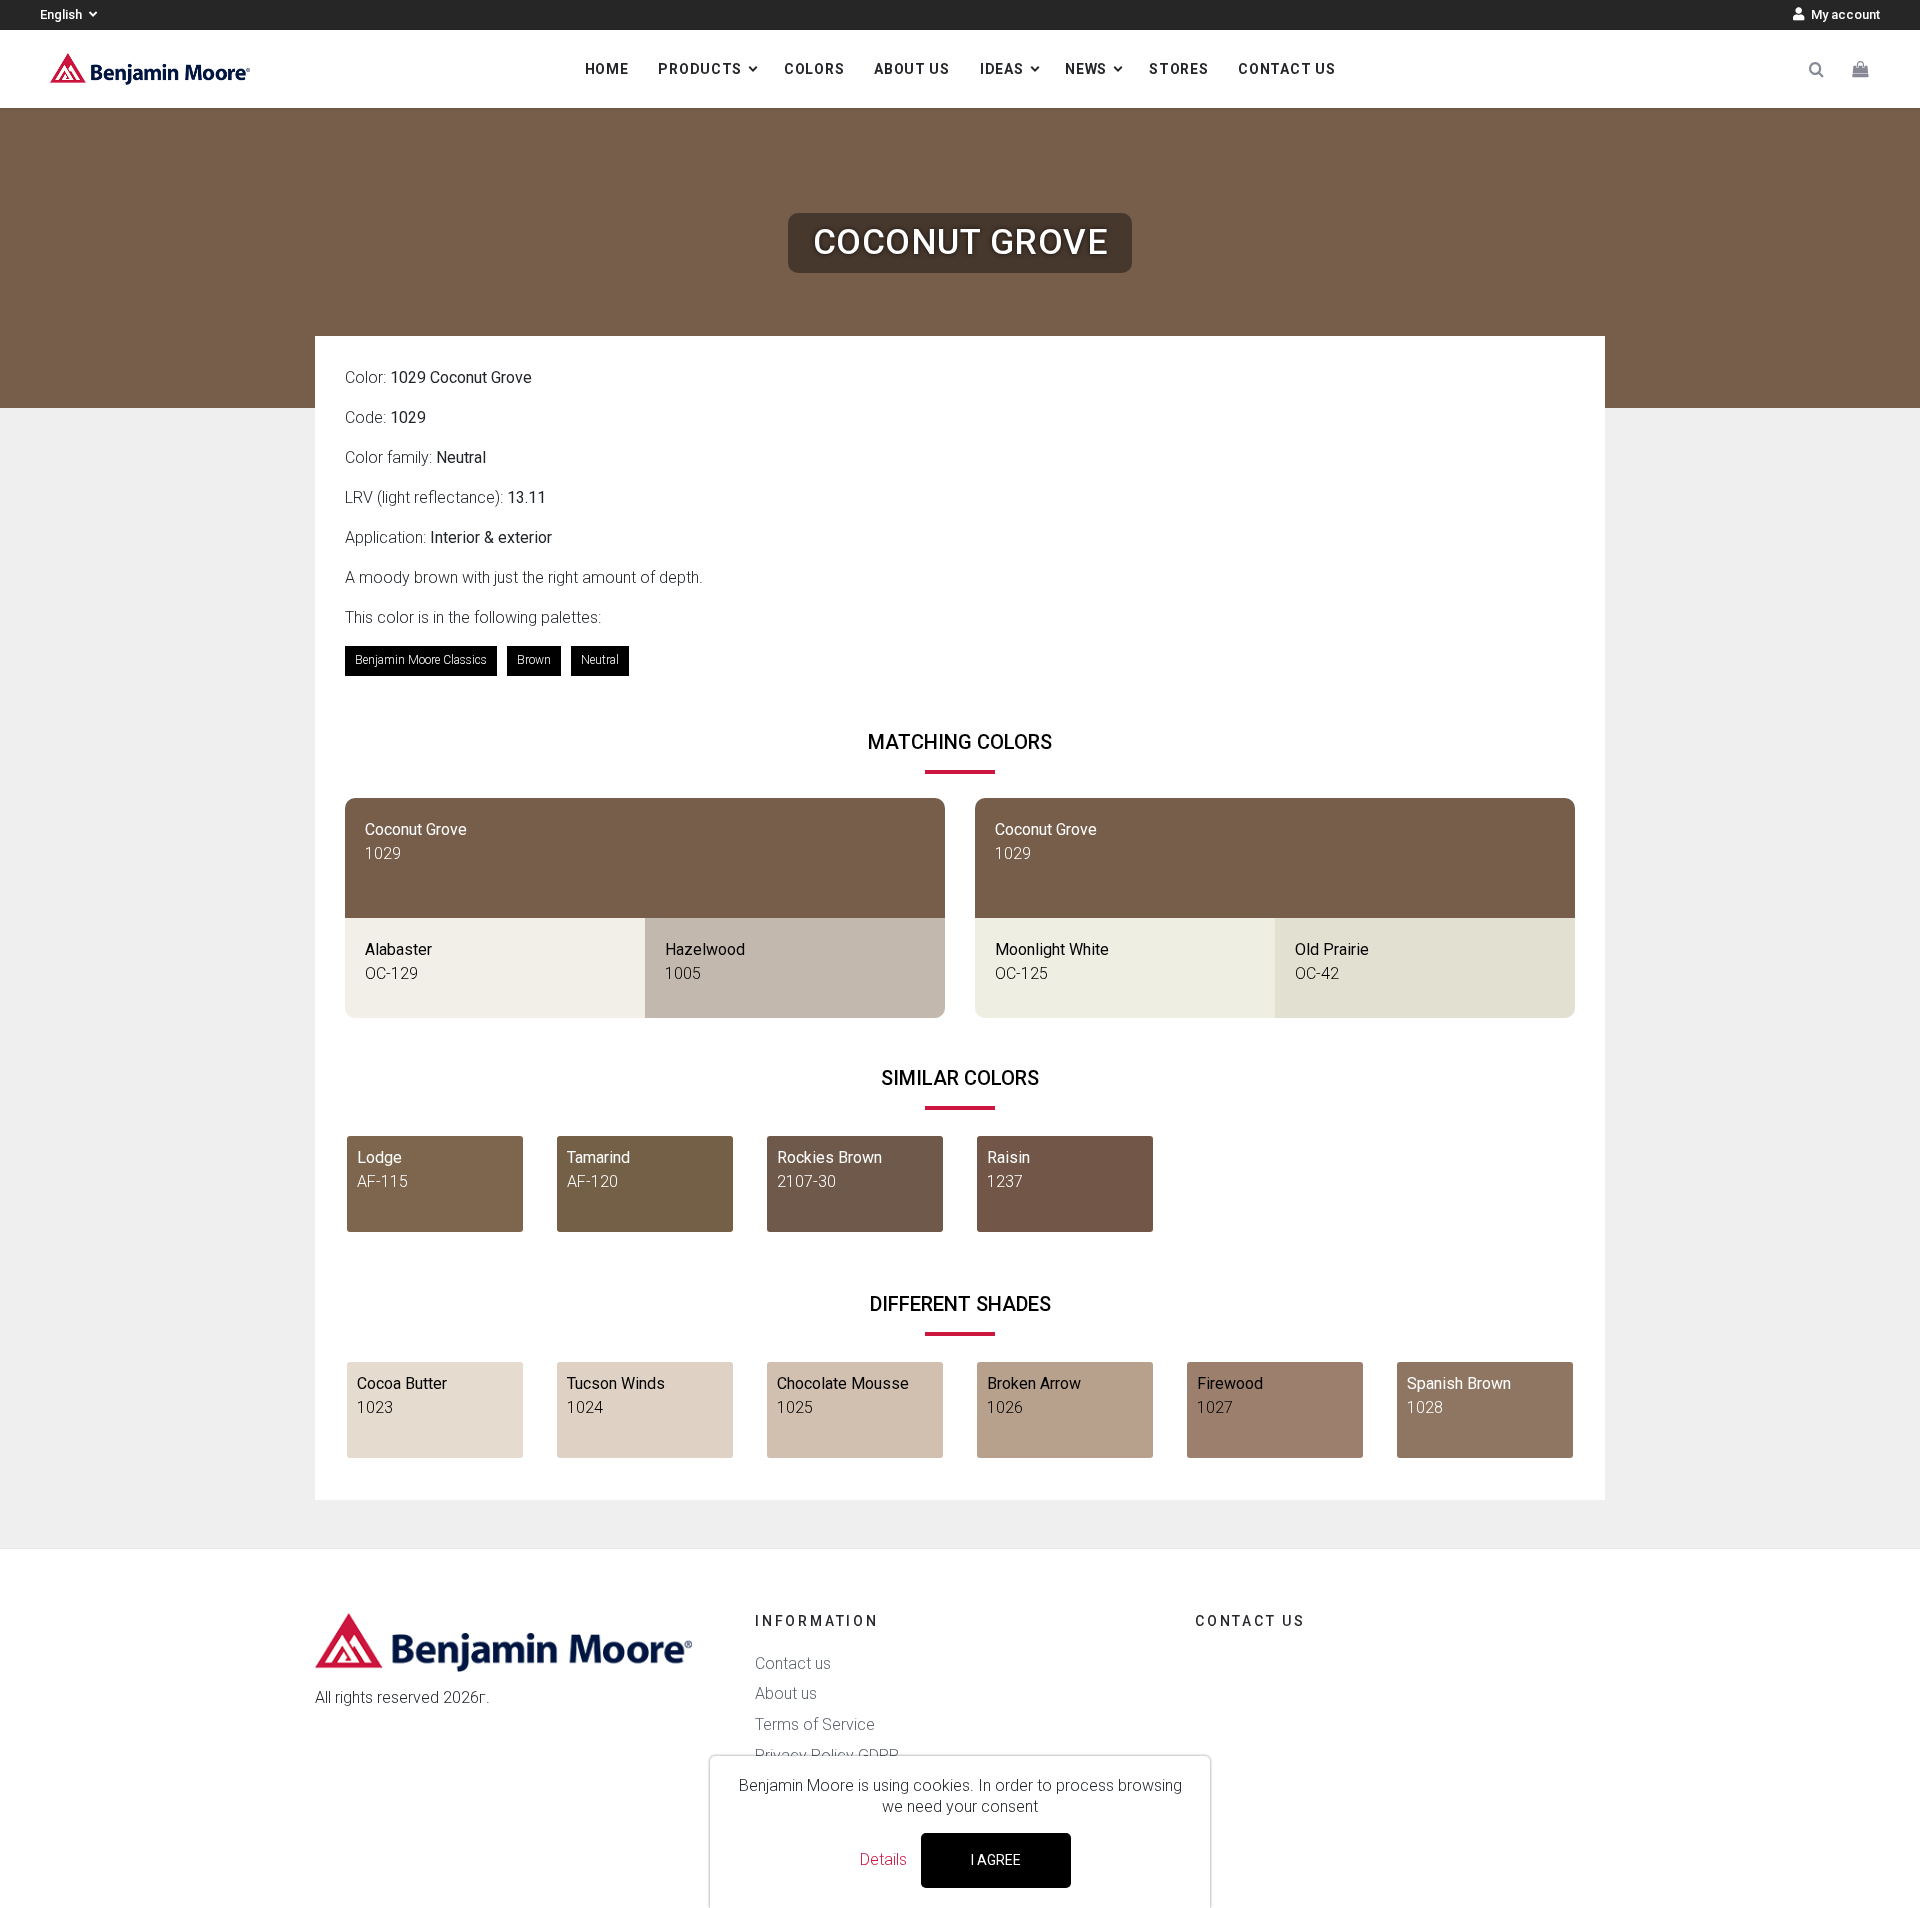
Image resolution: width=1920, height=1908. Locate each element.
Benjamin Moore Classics (421, 660)
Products (700, 69)
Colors (814, 69)
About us (912, 69)
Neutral (600, 660)
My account (1844, 14)
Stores (1178, 69)
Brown (534, 660)
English (62, 14)
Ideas (1002, 69)
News (1086, 69)
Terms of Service (815, 1724)
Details (883, 1859)
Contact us (1286, 69)
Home (607, 69)
